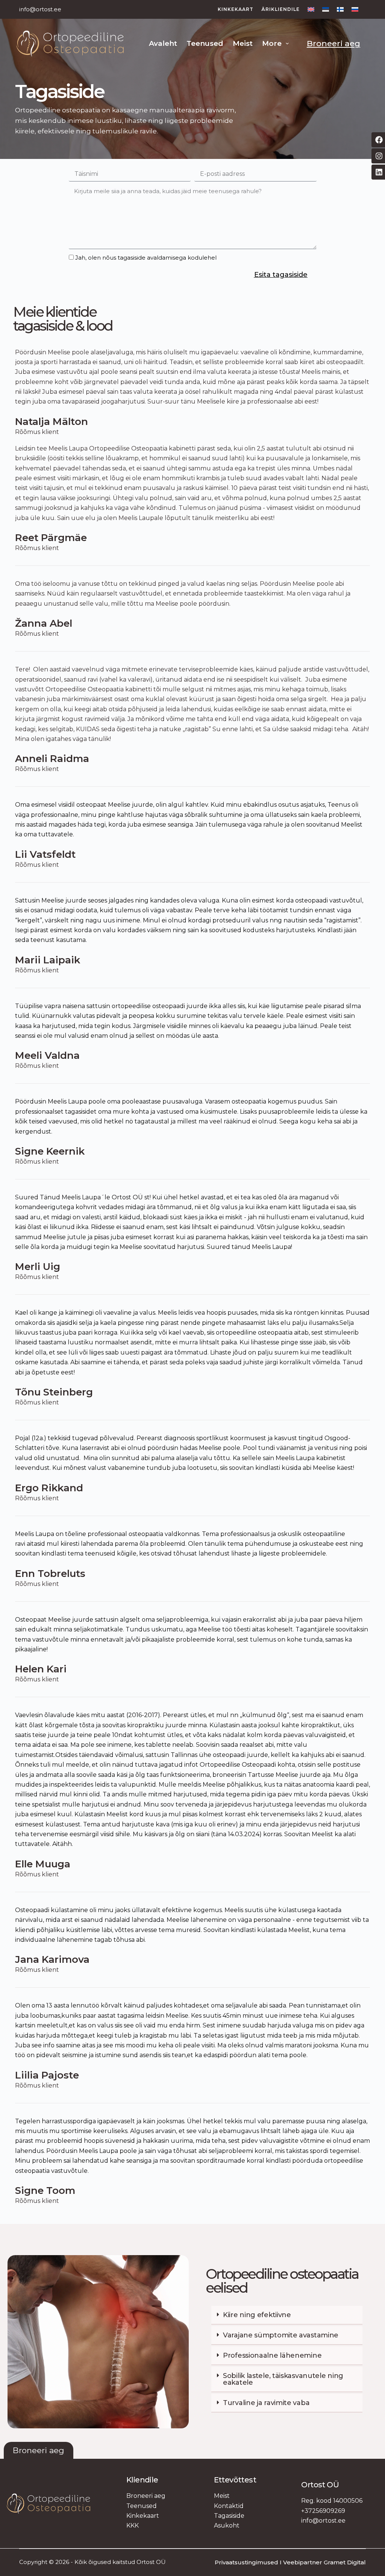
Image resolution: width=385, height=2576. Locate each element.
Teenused (205, 43)
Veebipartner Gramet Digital (324, 2562)
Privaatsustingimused (246, 2562)
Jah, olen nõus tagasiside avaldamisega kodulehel (146, 258)
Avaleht (163, 43)
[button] (287, 2315)
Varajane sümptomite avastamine (281, 2335)
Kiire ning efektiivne (257, 2315)
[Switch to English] (311, 9)
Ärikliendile (280, 9)
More (272, 43)
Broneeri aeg (333, 43)
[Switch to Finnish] (340, 9)
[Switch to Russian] (353, 9)
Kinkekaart (236, 9)
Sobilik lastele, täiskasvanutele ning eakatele (283, 2379)
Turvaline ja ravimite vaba (266, 2403)
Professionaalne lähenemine (272, 2355)
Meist (243, 43)
